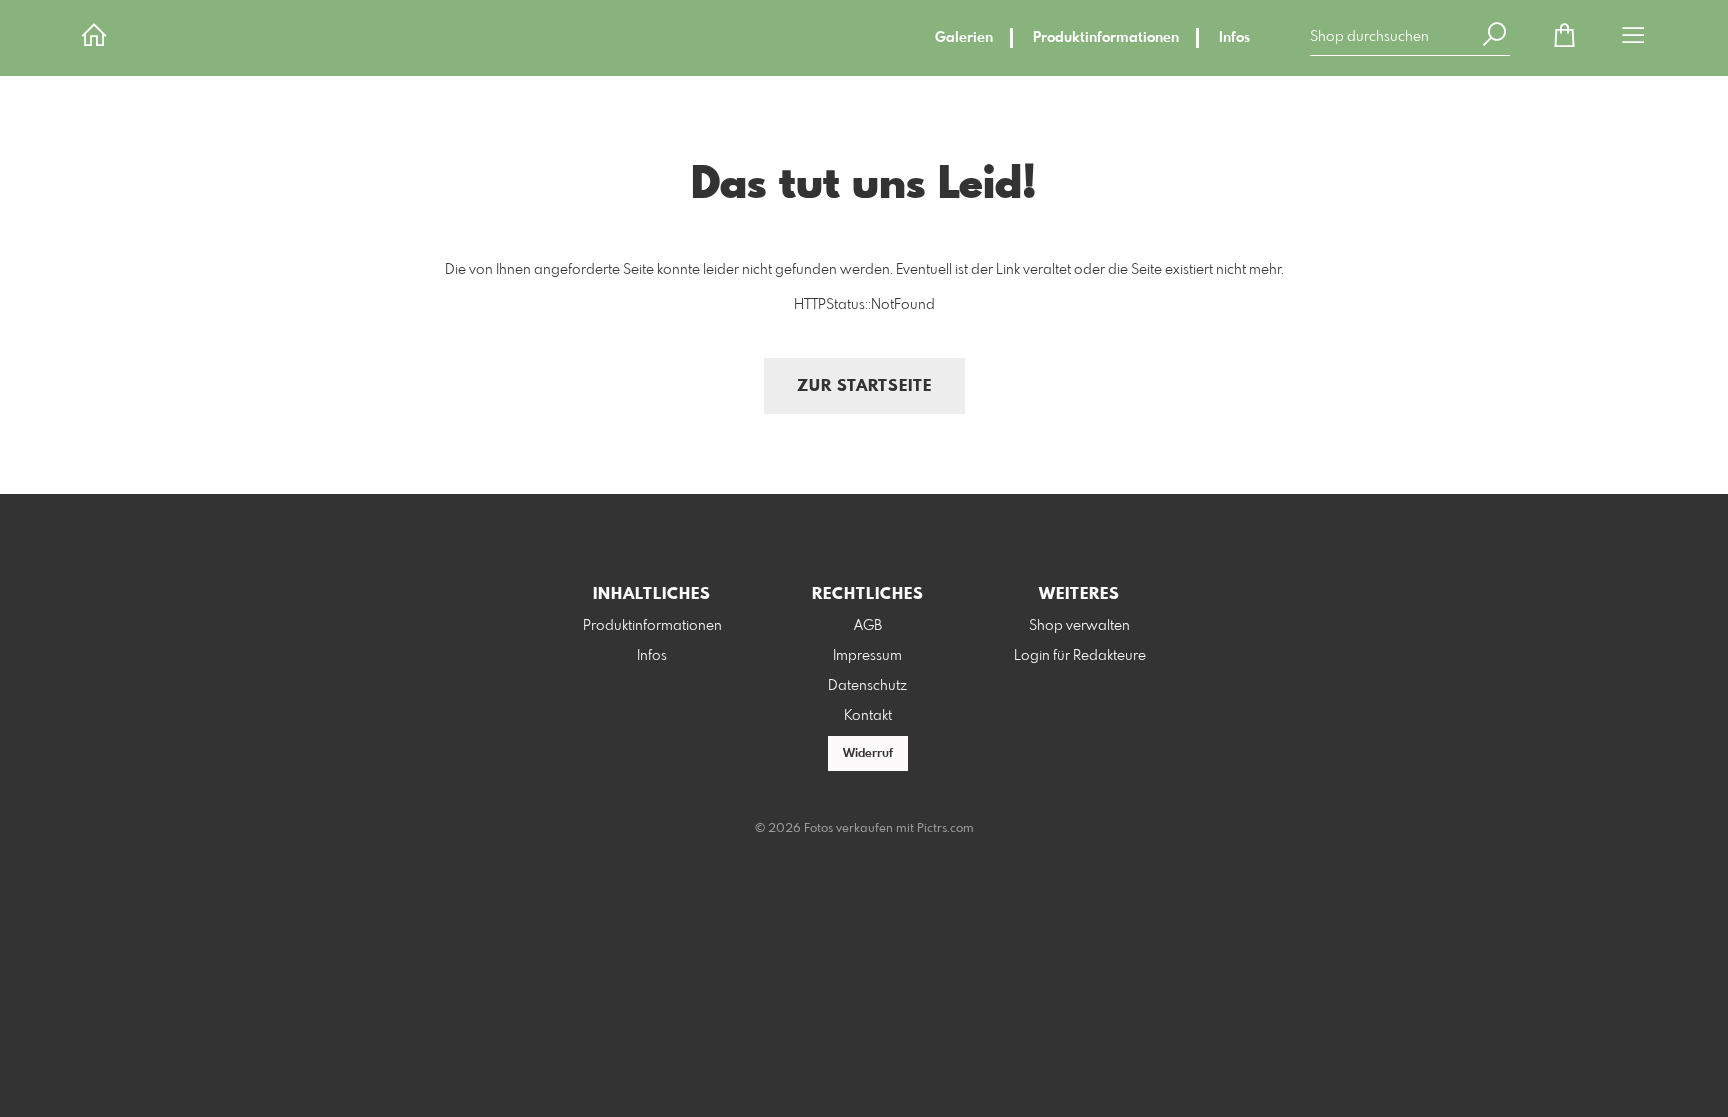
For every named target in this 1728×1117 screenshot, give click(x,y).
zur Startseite (864, 386)
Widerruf (868, 754)
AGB (868, 626)
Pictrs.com (945, 829)
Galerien (964, 38)
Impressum (867, 656)
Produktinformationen (1106, 38)
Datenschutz (867, 686)
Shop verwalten (1079, 626)
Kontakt (868, 716)
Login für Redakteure (1080, 656)
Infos (1234, 38)
